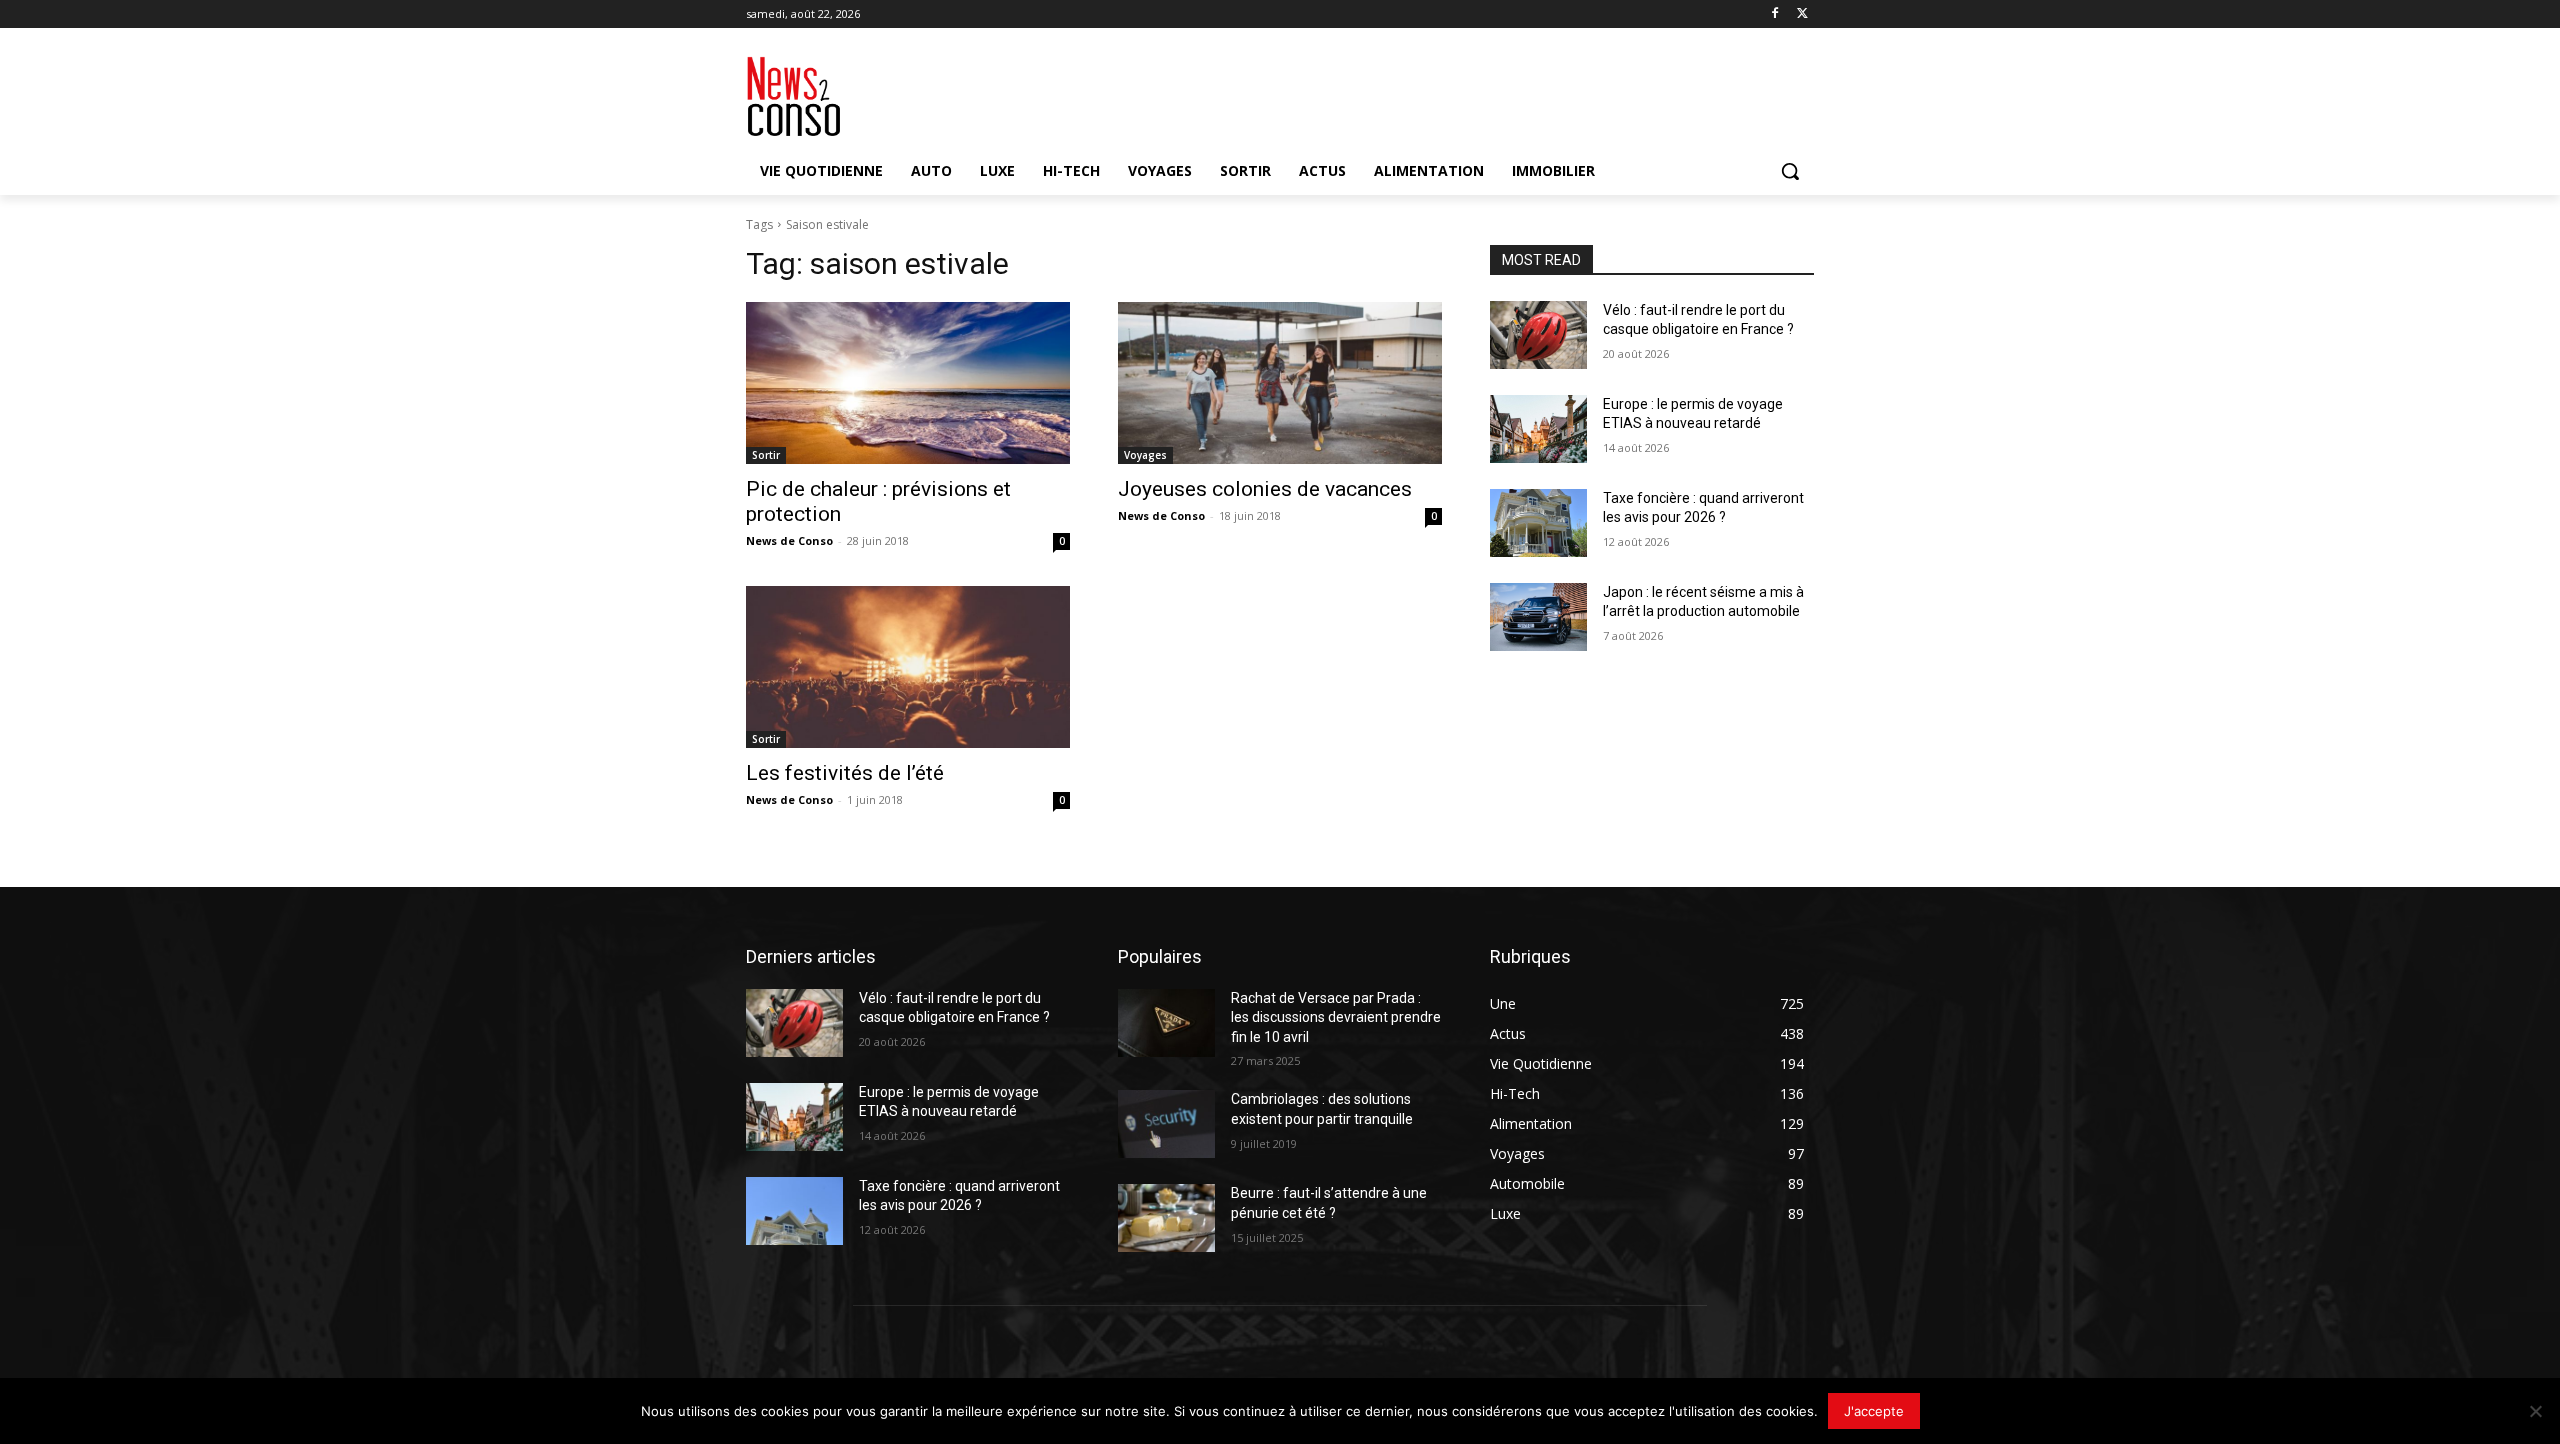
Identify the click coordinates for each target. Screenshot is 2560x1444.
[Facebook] (1774, 14)
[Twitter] (1802, 14)
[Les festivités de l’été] (908, 667)
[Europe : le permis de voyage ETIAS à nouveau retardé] (1538, 429)
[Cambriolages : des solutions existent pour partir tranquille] (1166, 1124)
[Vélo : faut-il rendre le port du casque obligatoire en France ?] (1538, 335)
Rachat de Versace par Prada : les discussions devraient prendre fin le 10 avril (1336, 1017)
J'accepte (1874, 1411)
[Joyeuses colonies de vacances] (1280, 383)
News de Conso (789, 540)
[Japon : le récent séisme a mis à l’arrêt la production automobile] (1538, 617)
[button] (1790, 171)
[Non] (2535, 1411)
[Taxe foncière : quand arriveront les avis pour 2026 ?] (1538, 523)
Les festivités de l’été (845, 773)
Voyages (1145, 455)
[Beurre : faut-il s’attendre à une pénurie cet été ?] (1166, 1218)
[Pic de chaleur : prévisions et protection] (908, 383)
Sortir (766, 455)
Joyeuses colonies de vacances (1265, 489)
